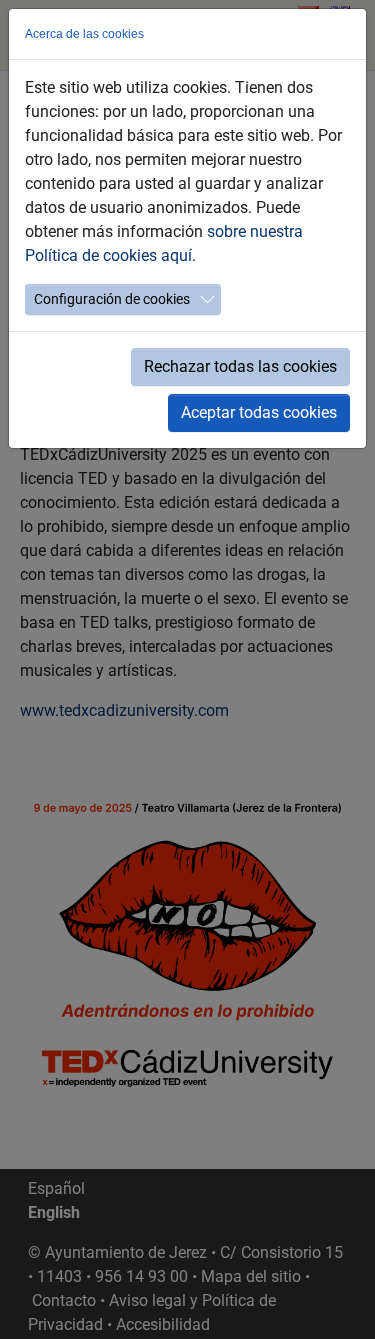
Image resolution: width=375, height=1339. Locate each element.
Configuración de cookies (112, 299)
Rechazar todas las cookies (240, 366)
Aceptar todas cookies (259, 412)
